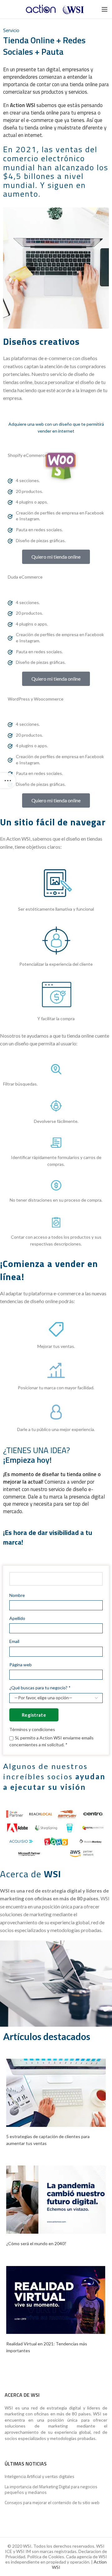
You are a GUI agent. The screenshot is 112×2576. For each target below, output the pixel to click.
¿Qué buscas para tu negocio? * (40, 1688)
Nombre (17, 1595)
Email (14, 1641)
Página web (21, 1665)
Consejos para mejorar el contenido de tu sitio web (52, 2503)
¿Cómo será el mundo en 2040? (36, 2243)
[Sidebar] (8, 781)
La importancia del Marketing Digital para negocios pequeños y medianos (51, 2489)
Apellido (17, 1618)
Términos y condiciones (32, 1729)
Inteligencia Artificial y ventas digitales (40, 2476)
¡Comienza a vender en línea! (49, 1270)
